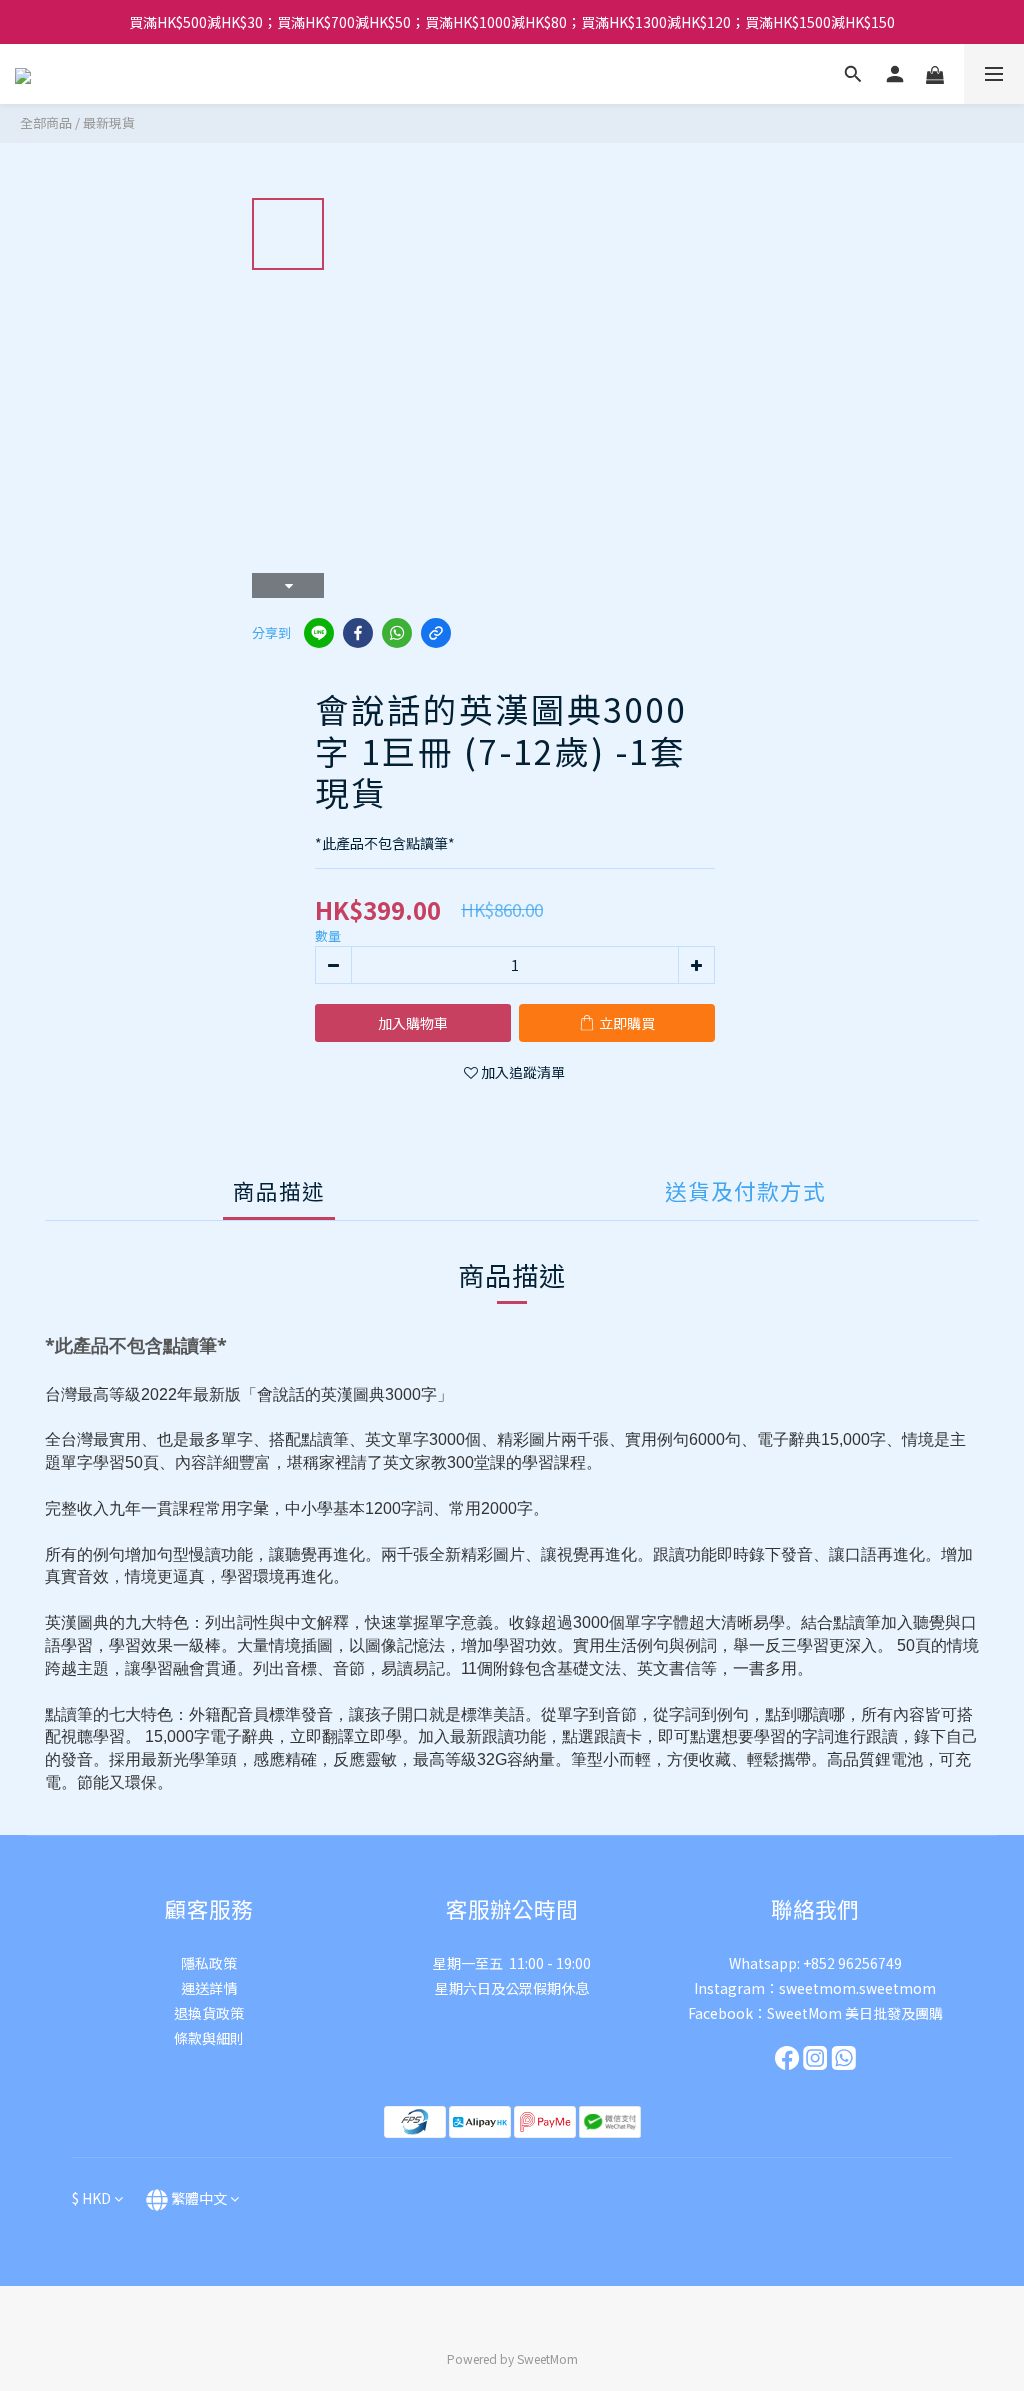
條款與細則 (209, 2038)
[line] (319, 633)
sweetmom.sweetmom (857, 1988)
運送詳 (202, 1988)
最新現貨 (109, 122)
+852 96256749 (852, 1963)
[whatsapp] (397, 633)
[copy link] (436, 633)
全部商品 (46, 122)
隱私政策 (209, 1963)
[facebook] (358, 633)
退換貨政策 (209, 2013)
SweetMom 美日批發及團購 (855, 2013)
